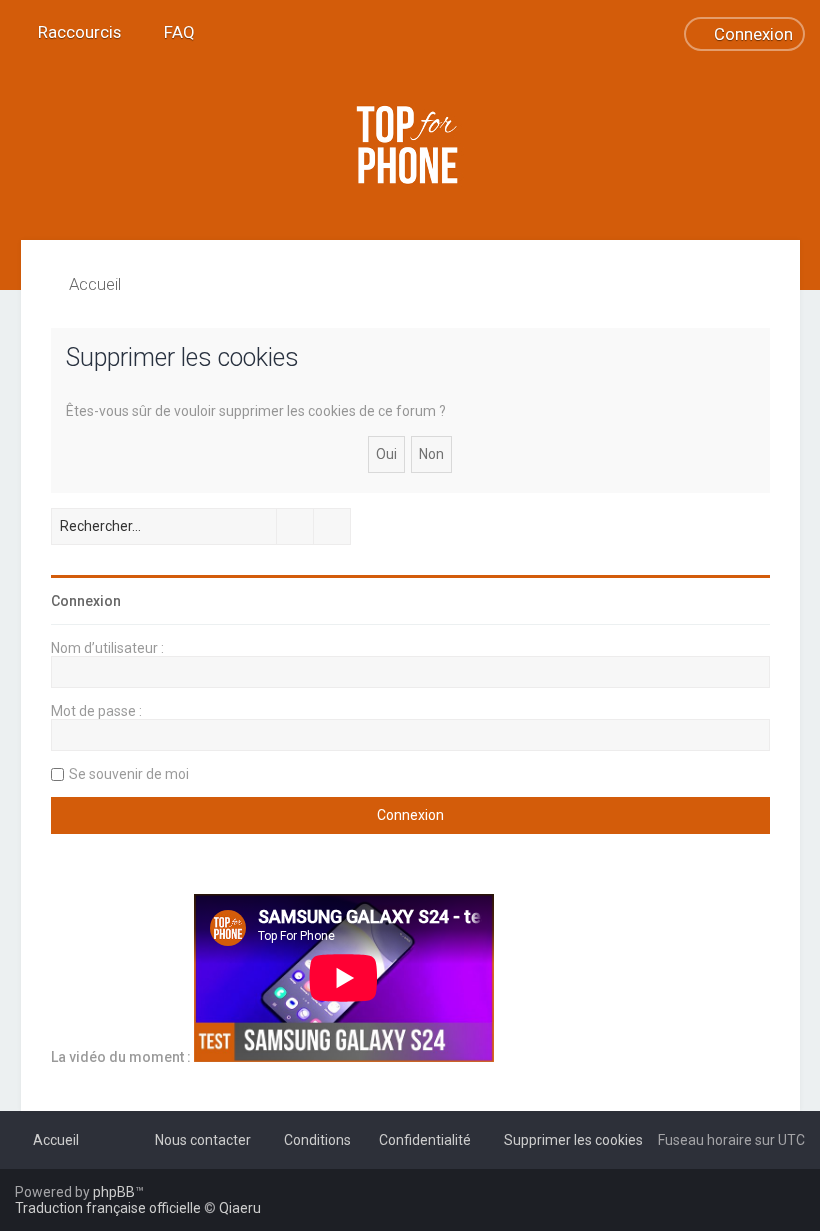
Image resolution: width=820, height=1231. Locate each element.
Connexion (86, 601)
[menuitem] (170, 32)
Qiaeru (240, 1208)
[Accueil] (410, 145)
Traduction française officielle (108, 1208)
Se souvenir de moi (129, 774)
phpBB (114, 1192)
